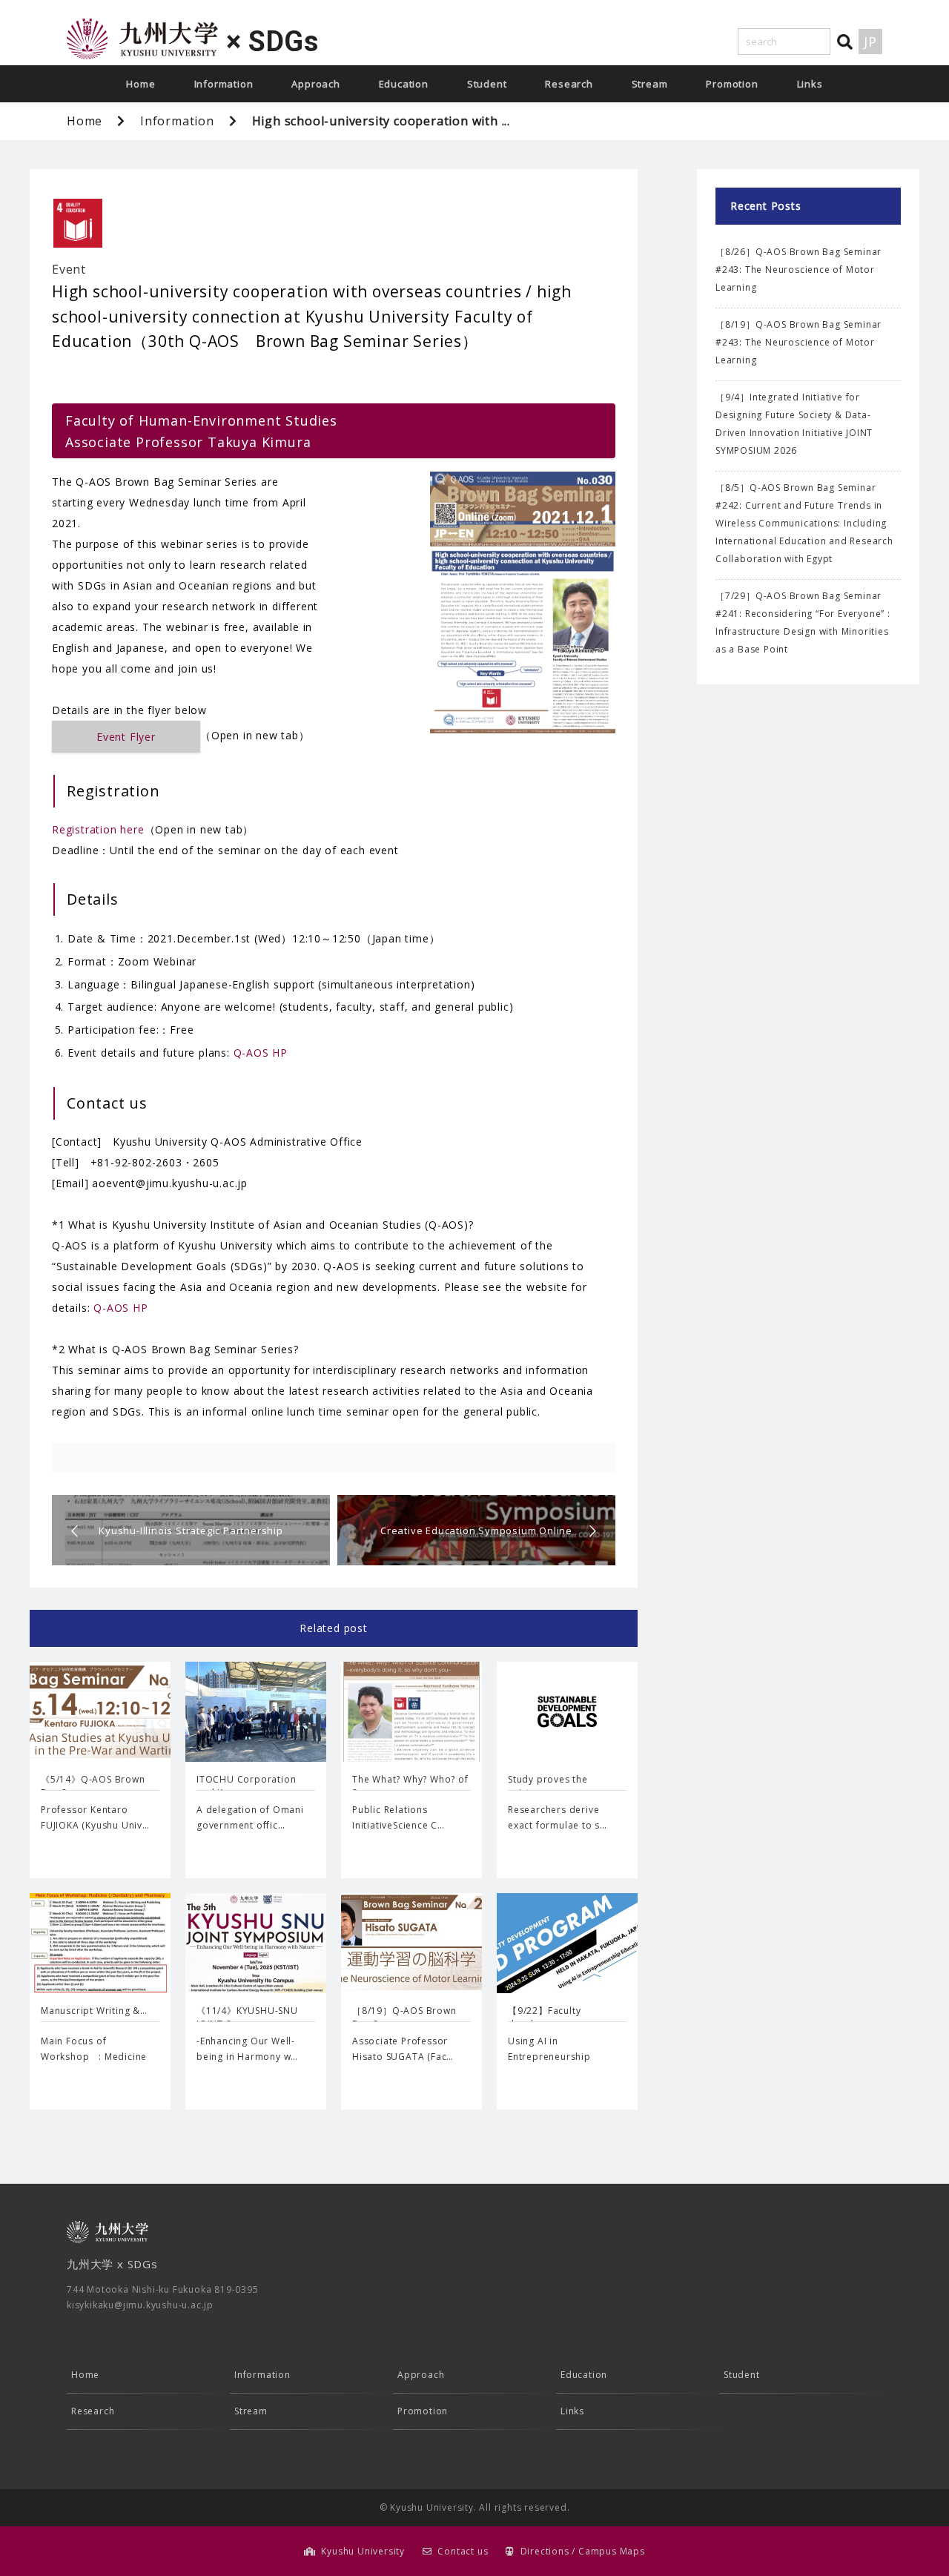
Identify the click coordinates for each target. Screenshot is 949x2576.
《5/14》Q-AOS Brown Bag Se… (93, 1786)
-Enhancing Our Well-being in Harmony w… (247, 2049)
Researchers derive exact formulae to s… (558, 1818)
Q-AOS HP (261, 1053)
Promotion (732, 84)
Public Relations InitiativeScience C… (399, 1818)
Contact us (463, 2551)
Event (69, 269)
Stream (650, 84)
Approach (315, 84)
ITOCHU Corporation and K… (246, 1786)
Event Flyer (126, 737)
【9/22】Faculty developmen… (544, 2017)
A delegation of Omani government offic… (250, 1818)
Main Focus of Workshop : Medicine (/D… (94, 2057)
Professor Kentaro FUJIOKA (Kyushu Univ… (95, 1818)
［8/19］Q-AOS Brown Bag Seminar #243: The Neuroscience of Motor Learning (798, 342)
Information (224, 84)
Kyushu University (363, 2551)
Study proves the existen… (548, 1786)
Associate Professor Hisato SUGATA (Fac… (403, 2049)
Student (487, 84)
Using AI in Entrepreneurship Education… (549, 2057)
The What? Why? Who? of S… (410, 1786)
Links (810, 84)
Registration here (98, 829)
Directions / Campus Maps (583, 2551)
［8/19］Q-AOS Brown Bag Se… (404, 2017)
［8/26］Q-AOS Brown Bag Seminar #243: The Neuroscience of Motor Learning (798, 270)
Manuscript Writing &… (94, 2011)
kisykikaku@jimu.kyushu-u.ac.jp (140, 2305)
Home (140, 84)
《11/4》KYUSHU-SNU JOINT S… (247, 2017)
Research (569, 84)
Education (404, 84)
